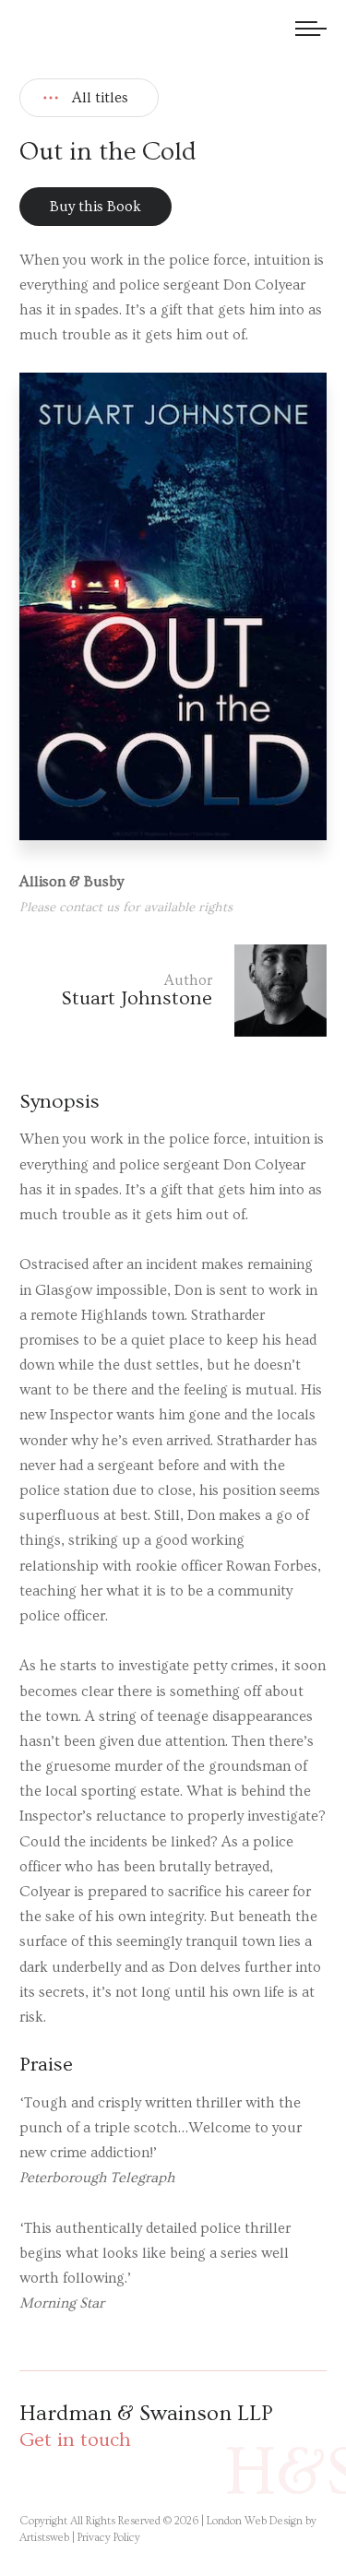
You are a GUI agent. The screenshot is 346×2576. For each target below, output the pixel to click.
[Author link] (173, 991)
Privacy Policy (109, 2538)
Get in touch (75, 2440)
